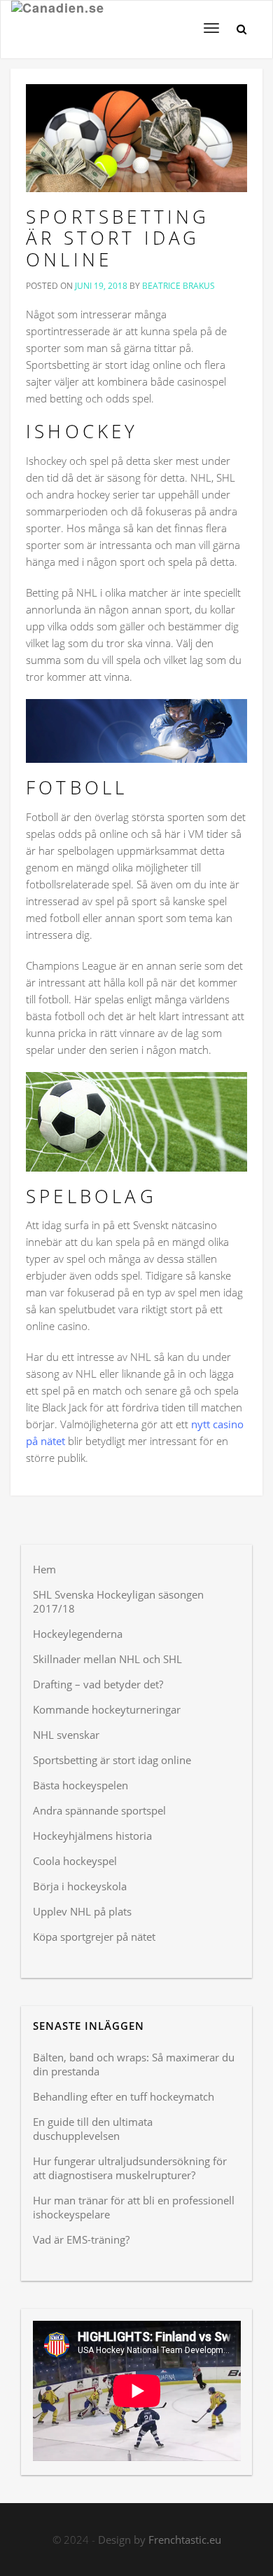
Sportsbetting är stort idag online (118, 238)
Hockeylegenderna (78, 1634)
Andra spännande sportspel (99, 1810)
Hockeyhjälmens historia (92, 1836)
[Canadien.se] (58, 18)
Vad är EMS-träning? (81, 2239)
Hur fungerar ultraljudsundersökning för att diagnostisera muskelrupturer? (130, 2168)
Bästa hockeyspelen (80, 1785)
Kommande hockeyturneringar (107, 1709)
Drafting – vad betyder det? (98, 1684)
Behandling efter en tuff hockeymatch (124, 2096)
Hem (44, 1569)
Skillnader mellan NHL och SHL (107, 1659)
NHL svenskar (66, 1735)
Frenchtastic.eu (185, 2540)
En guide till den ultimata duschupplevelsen (93, 2129)
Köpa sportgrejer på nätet (94, 1937)
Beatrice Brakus (178, 286)
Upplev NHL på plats (82, 1911)
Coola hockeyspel (75, 1861)
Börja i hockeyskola (80, 1886)
